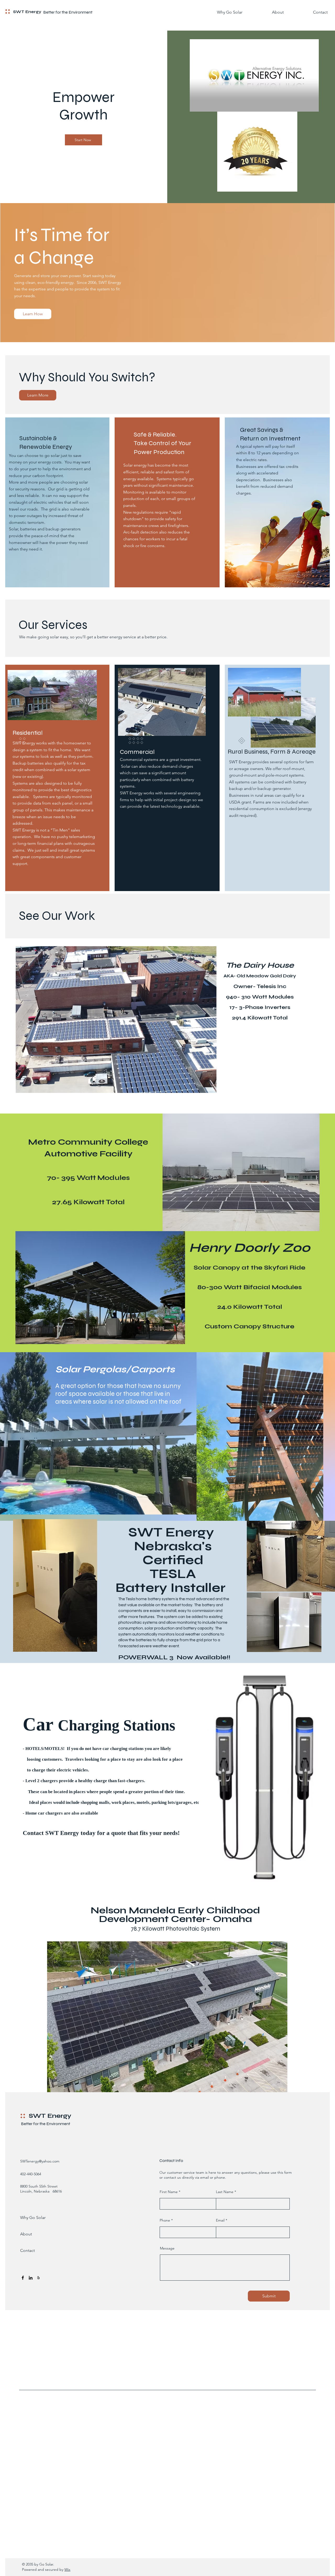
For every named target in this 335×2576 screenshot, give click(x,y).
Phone (165, 2220)
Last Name (225, 2192)
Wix (67, 2569)
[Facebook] (23, 2278)
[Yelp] (38, 2278)
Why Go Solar (33, 2218)
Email (220, 2220)
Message (167, 2248)
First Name (169, 2192)
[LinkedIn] (31, 2278)
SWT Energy (27, 12)
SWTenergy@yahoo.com (40, 2161)
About (26, 2234)
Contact (27, 2250)
